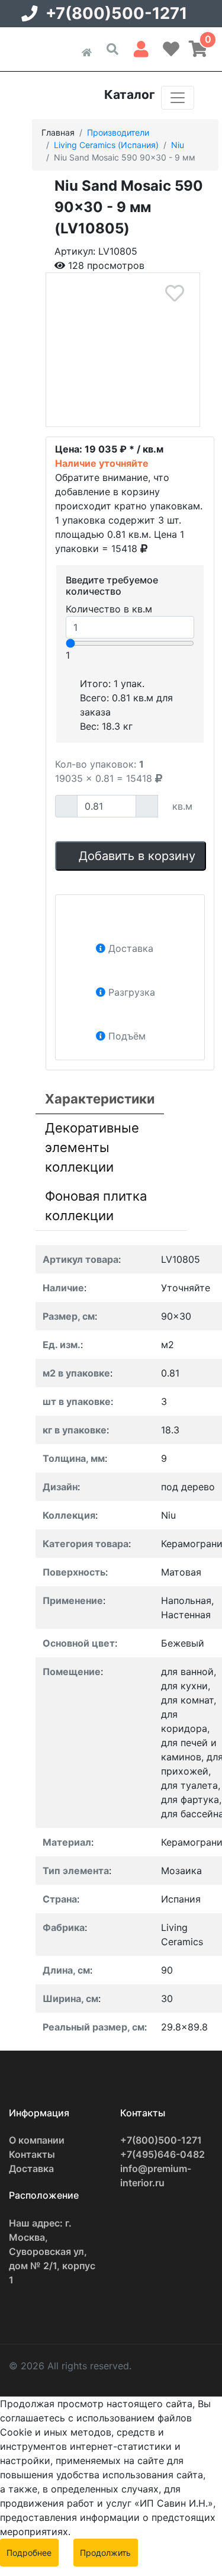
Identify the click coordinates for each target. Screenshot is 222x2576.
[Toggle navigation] (178, 98)
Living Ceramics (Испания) (106, 145)
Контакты (32, 2154)
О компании (37, 2140)
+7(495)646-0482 (163, 2154)
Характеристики (100, 1099)
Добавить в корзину (135, 856)
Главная (58, 132)
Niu (178, 145)
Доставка (31, 2168)
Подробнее (29, 2553)
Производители (118, 132)
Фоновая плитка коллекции (96, 1206)
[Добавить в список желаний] (174, 293)
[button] (141, 47)
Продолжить (105, 2553)
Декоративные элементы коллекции (92, 1147)
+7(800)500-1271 (116, 13)
